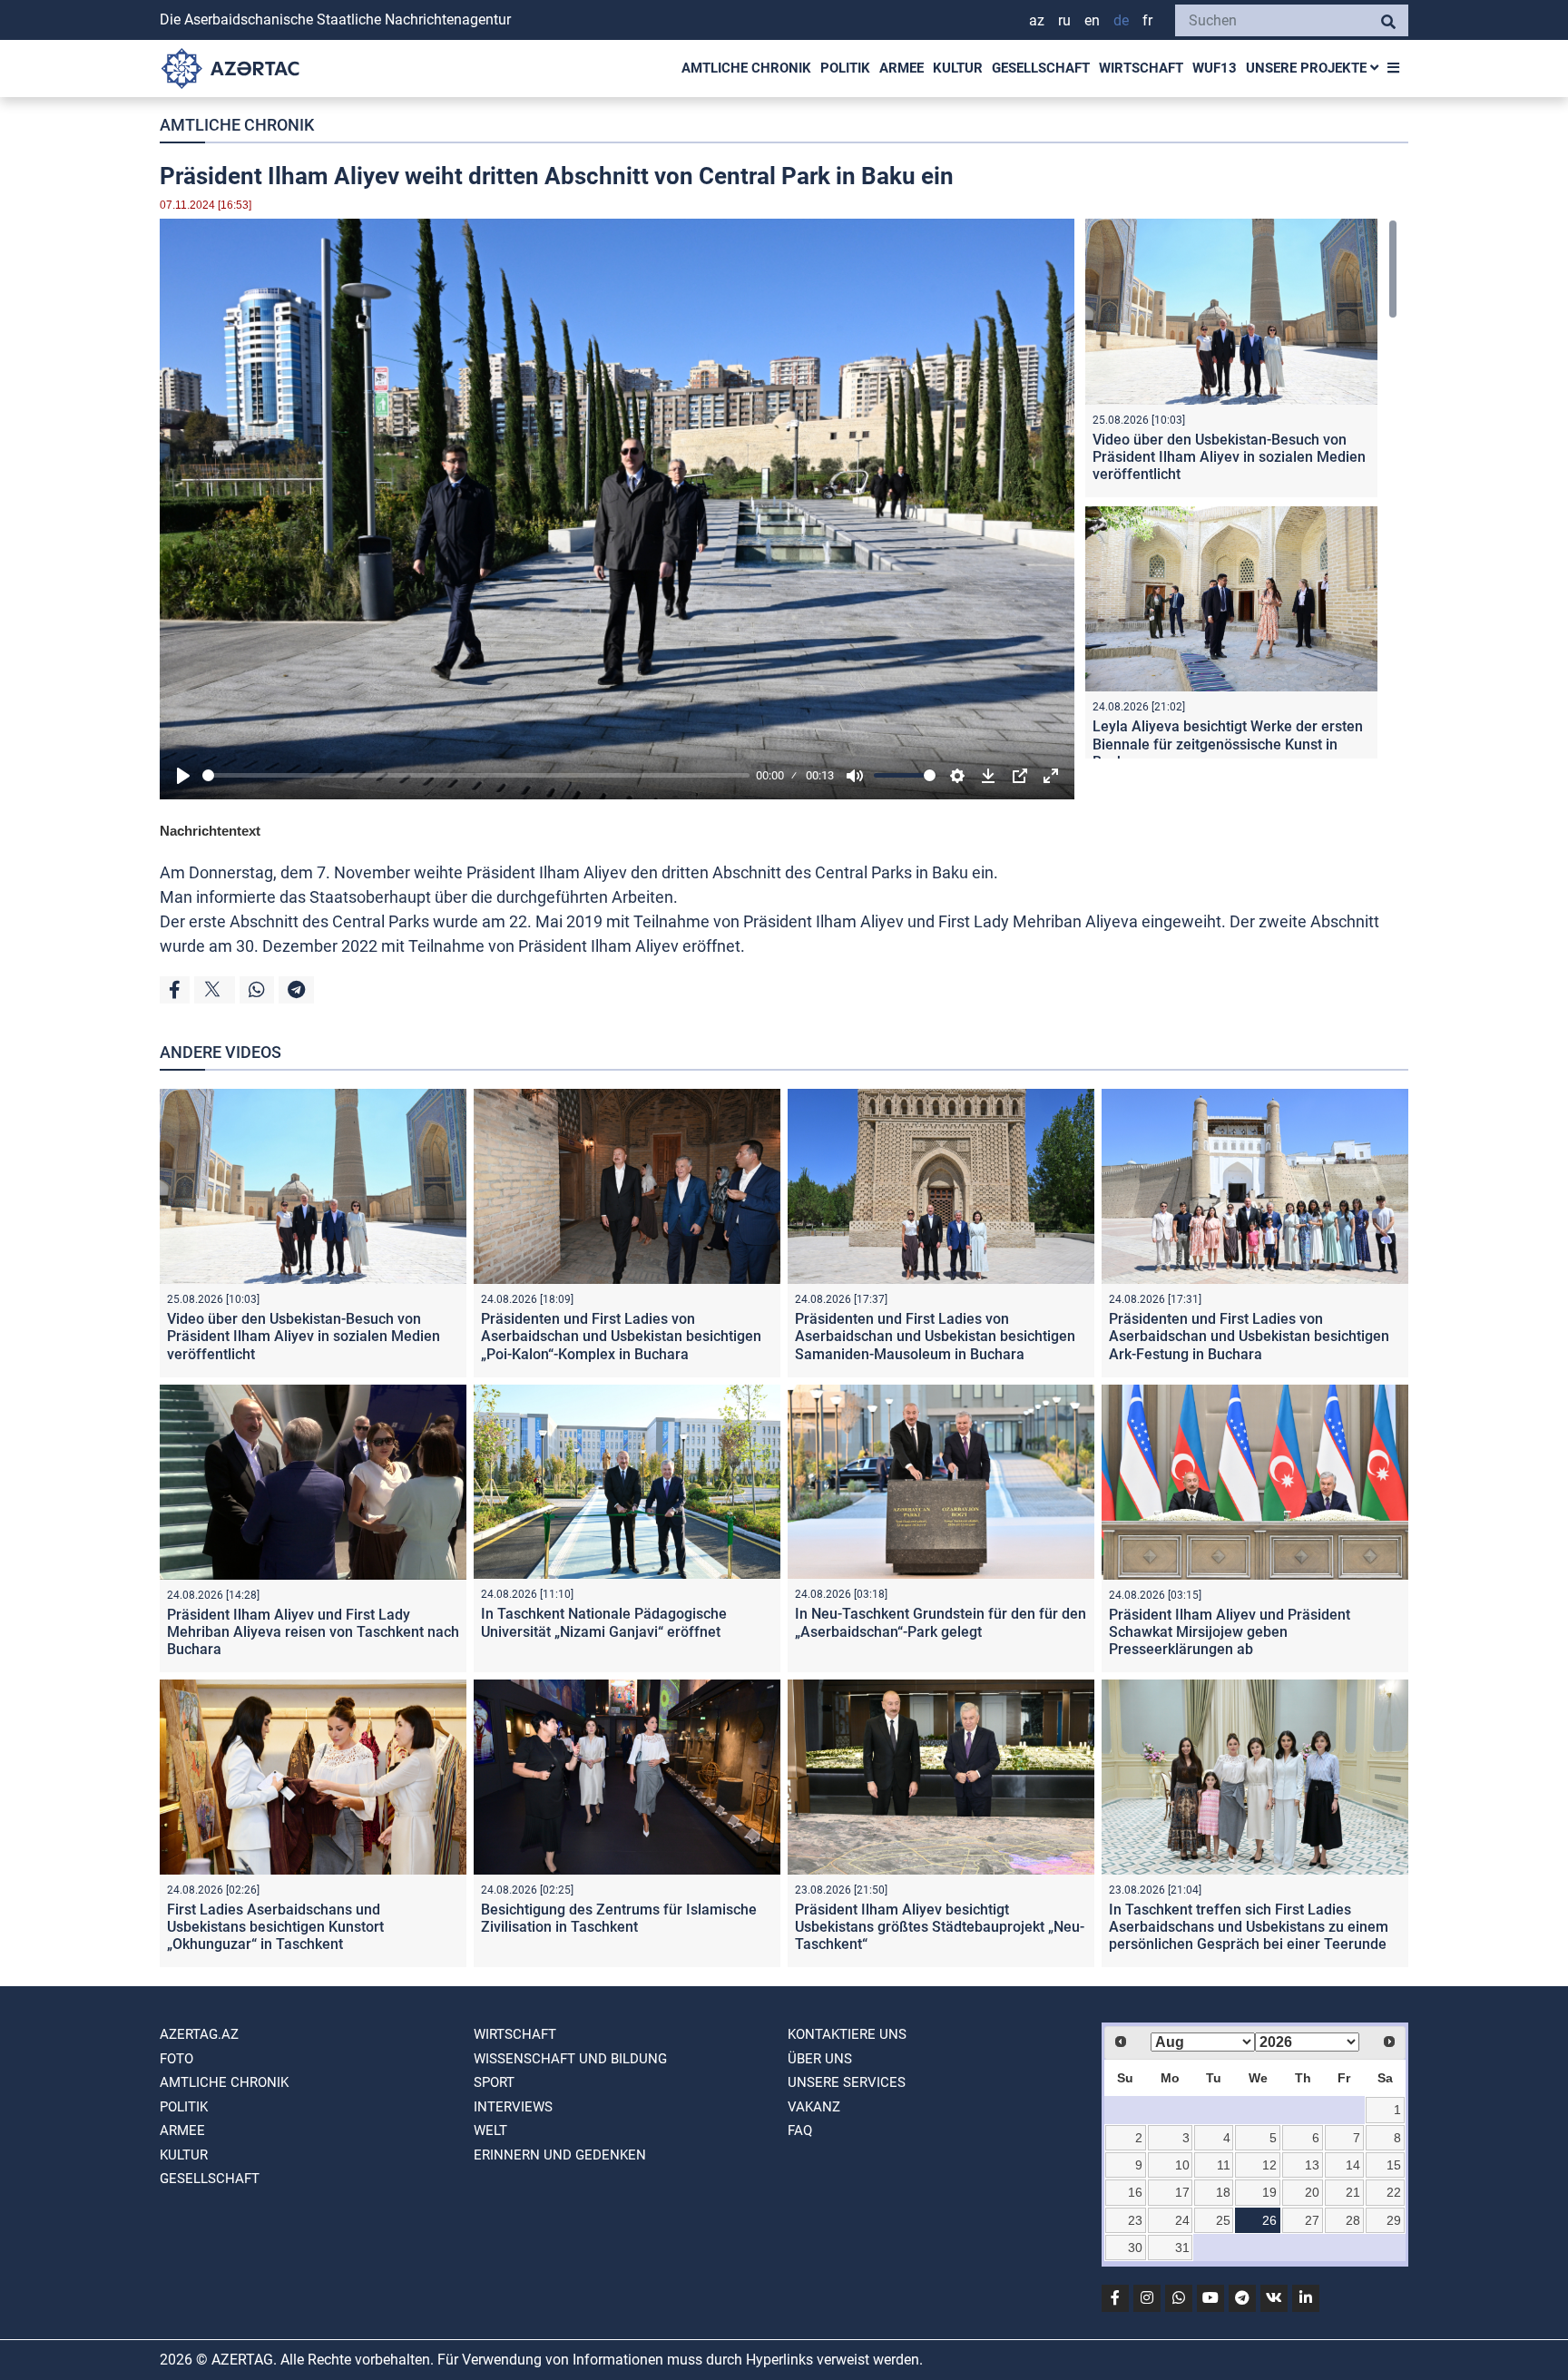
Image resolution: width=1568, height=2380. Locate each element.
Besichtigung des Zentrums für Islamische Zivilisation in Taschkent (619, 1918)
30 (1135, 2248)
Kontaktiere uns (847, 2034)
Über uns (820, 2059)
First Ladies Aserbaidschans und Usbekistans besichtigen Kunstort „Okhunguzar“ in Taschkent (275, 1927)
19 (1269, 2192)
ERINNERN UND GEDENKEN (560, 2155)
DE (1121, 20)
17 (1182, 2192)
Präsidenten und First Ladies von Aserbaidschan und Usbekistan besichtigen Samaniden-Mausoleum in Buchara (935, 1336)
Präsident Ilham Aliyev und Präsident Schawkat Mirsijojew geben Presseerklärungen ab (1230, 1632)
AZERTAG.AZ (199, 2034)
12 (1269, 2165)
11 (1224, 2165)
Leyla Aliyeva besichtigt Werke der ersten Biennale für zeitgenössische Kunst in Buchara (1228, 744)
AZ (1037, 20)
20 (1312, 2192)
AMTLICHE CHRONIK (746, 68)
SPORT (494, 2082)
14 (1353, 2165)
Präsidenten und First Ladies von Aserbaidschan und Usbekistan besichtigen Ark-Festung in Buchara (1249, 1336)
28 (1353, 2220)
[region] (1241, 489)
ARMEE (902, 68)
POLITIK (845, 68)
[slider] (476, 775)
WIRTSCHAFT (1141, 68)
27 (1312, 2220)
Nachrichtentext (210, 831)
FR (1147, 20)
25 (1223, 2220)
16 (1135, 2192)
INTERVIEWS (513, 2107)
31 (1182, 2248)
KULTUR (958, 68)
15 (1394, 2165)
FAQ (800, 2130)
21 (1353, 2192)
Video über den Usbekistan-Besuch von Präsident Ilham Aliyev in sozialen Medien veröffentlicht (1229, 457)
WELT (490, 2130)
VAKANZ (814, 2107)
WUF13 (1215, 68)
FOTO (176, 2059)
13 (1312, 2165)
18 (1223, 2192)
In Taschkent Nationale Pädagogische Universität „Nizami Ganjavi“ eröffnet (604, 1622)
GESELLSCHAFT (1041, 68)
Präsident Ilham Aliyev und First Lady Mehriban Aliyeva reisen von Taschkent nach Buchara (313, 1632)
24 (1182, 2220)
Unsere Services (847, 2082)
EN (1092, 20)
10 (1182, 2165)
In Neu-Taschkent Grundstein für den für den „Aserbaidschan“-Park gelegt (941, 1622)
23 (1135, 2220)
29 (1394, 2220)
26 (1269, 2220)
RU (1064, 20)
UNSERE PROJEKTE (1308, 68)
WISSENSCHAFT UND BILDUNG (570, 2059)
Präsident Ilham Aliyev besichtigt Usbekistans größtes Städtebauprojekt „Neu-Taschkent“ (940, 1927)
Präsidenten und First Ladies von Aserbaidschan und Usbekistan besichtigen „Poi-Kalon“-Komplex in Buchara (621, 1336)
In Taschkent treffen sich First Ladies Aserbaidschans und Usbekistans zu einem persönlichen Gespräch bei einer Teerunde (1249, 1927)
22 (1394, 2192)
